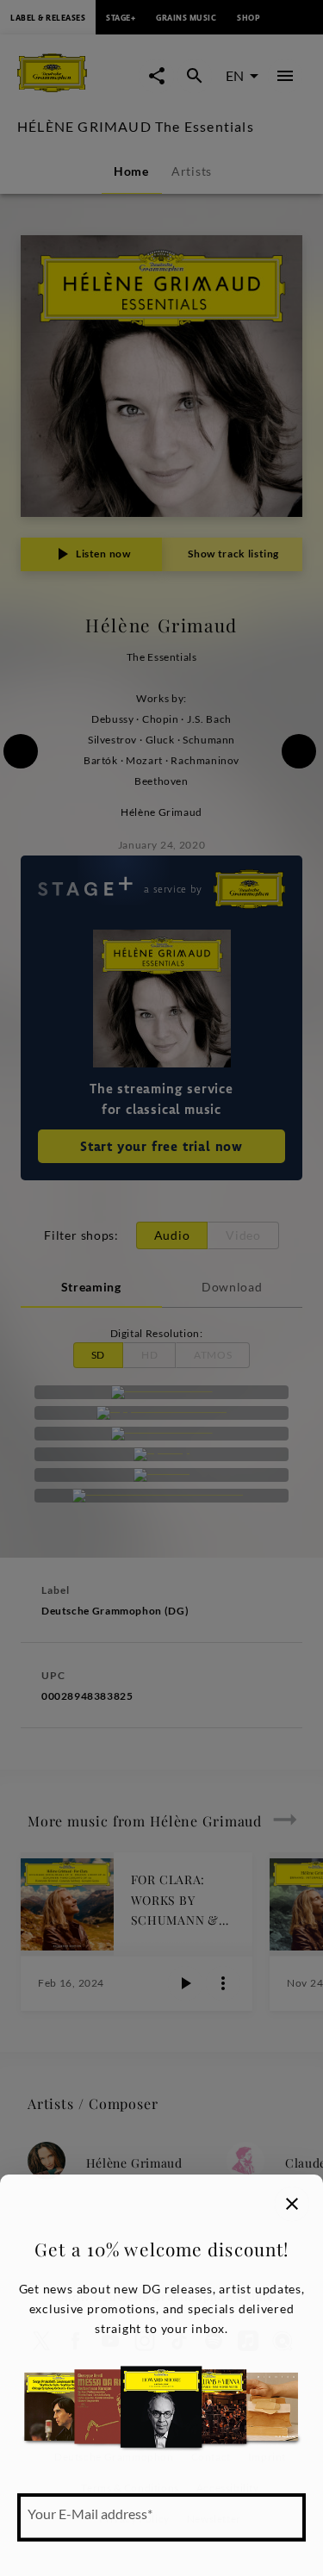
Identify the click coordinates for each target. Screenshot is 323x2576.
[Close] (292, 2204)
